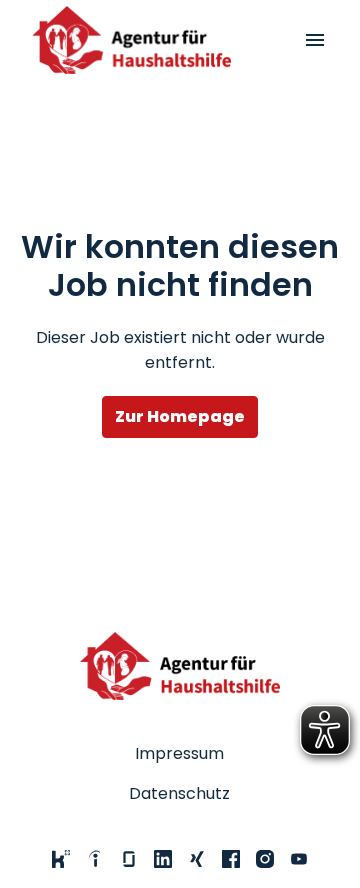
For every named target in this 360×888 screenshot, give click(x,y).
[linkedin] (163, 859)
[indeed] (95, 859)
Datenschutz (179, 793)
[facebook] (231, 859)
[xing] (197, 859)
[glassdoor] (129, 859)
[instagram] (265, 859)
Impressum (179, 753)
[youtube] (299, 859)
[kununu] (61, 859)
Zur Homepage (180, 416)
